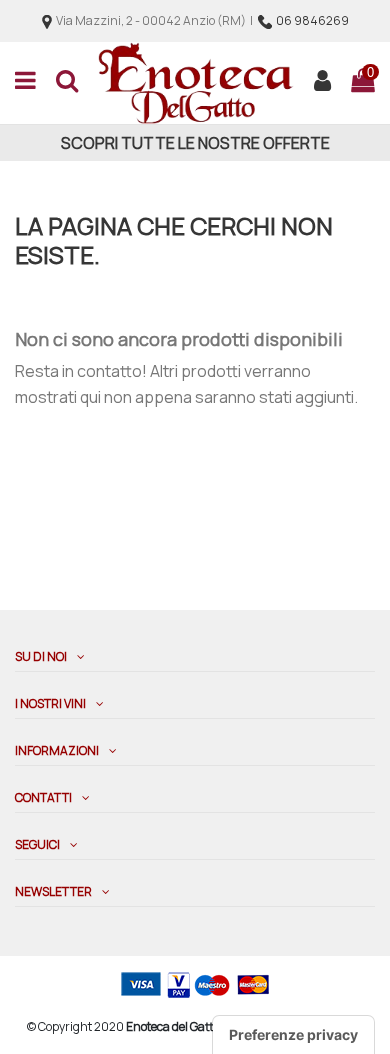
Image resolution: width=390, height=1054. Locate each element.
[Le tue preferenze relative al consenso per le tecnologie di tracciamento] (293, 1035)
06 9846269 (312, 20)
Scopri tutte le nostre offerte (195, 143)
